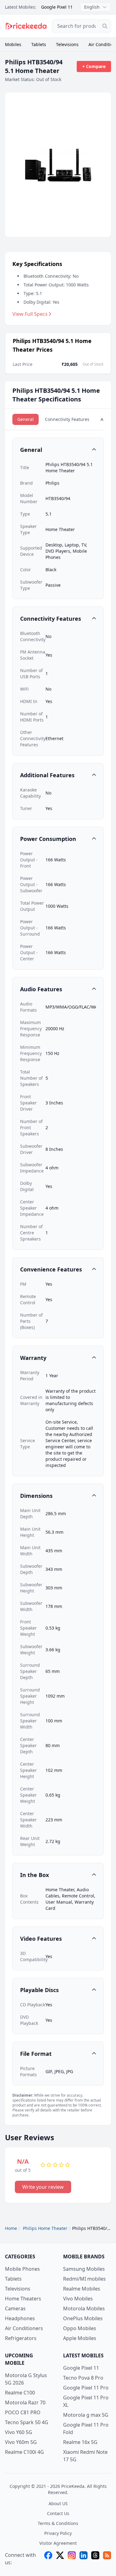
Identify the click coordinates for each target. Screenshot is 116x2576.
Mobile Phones (22, 2269)
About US (58, 2503)
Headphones (20, 2318)
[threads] (95, 2559)
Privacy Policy (58, 2533)
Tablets (39, 44)
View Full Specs (30, 314)
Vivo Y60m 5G (21, 2442)
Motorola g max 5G (86, 2415)
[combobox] (82, 26)
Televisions (67, 44)
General (26, 419)
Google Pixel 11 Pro (86, 2388)
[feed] (107, 2559)
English (92, 7)
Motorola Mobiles (84, 2308)
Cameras (15, 2308)
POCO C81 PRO (23, 2412)
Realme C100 (20, 2393)
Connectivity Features (67, 419)
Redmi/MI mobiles (84, 2279)
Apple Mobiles (80, 2338)
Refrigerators (21, 2338)
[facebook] (48, 2559)
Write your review (43, 2187)
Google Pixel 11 (57, 7)
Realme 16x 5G (80, 2442)
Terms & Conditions (58, 2523)
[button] (58, 450)
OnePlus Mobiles (83, 2318)
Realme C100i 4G (24, 2452)
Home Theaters (23, 2299)
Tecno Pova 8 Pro (83, 2378)
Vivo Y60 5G (19, 2432)
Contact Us (58, 2513)
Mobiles (13, 44)
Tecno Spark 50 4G (27, 2422)
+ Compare (94, 66)
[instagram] (72, 2559)
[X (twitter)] (60, 2559)
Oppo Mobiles (80, 2328)
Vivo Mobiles (78, 2299)
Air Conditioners (24, 2328)
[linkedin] (84, 2559)
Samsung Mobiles (84, 2269)
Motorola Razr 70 (25, 2402)
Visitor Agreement (58, 2543)
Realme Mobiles (82, 2289)
